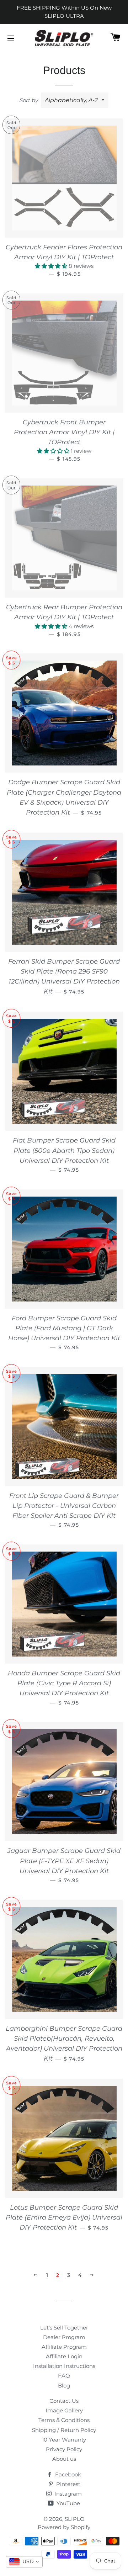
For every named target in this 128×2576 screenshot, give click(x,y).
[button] (52, 266)
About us (64, 2459)
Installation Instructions (64, 2366)
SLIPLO (75, 2519)
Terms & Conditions (64, 2420)
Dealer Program (64, 2337)
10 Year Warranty (64, 2440)
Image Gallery (64, 2410)
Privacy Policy (64, 2449)
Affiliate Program (64, 2347)
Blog (64, 2386)
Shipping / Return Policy (64, 2430)
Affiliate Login (64, 2356)
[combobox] (24, 2562)
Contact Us (64, 2401)
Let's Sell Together (64, 2328)
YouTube (68, 2503)
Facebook (67, 2474)
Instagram (67, 2494)
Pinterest (68, 2484)
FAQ (64, 2376)
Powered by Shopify (64, 2527)
